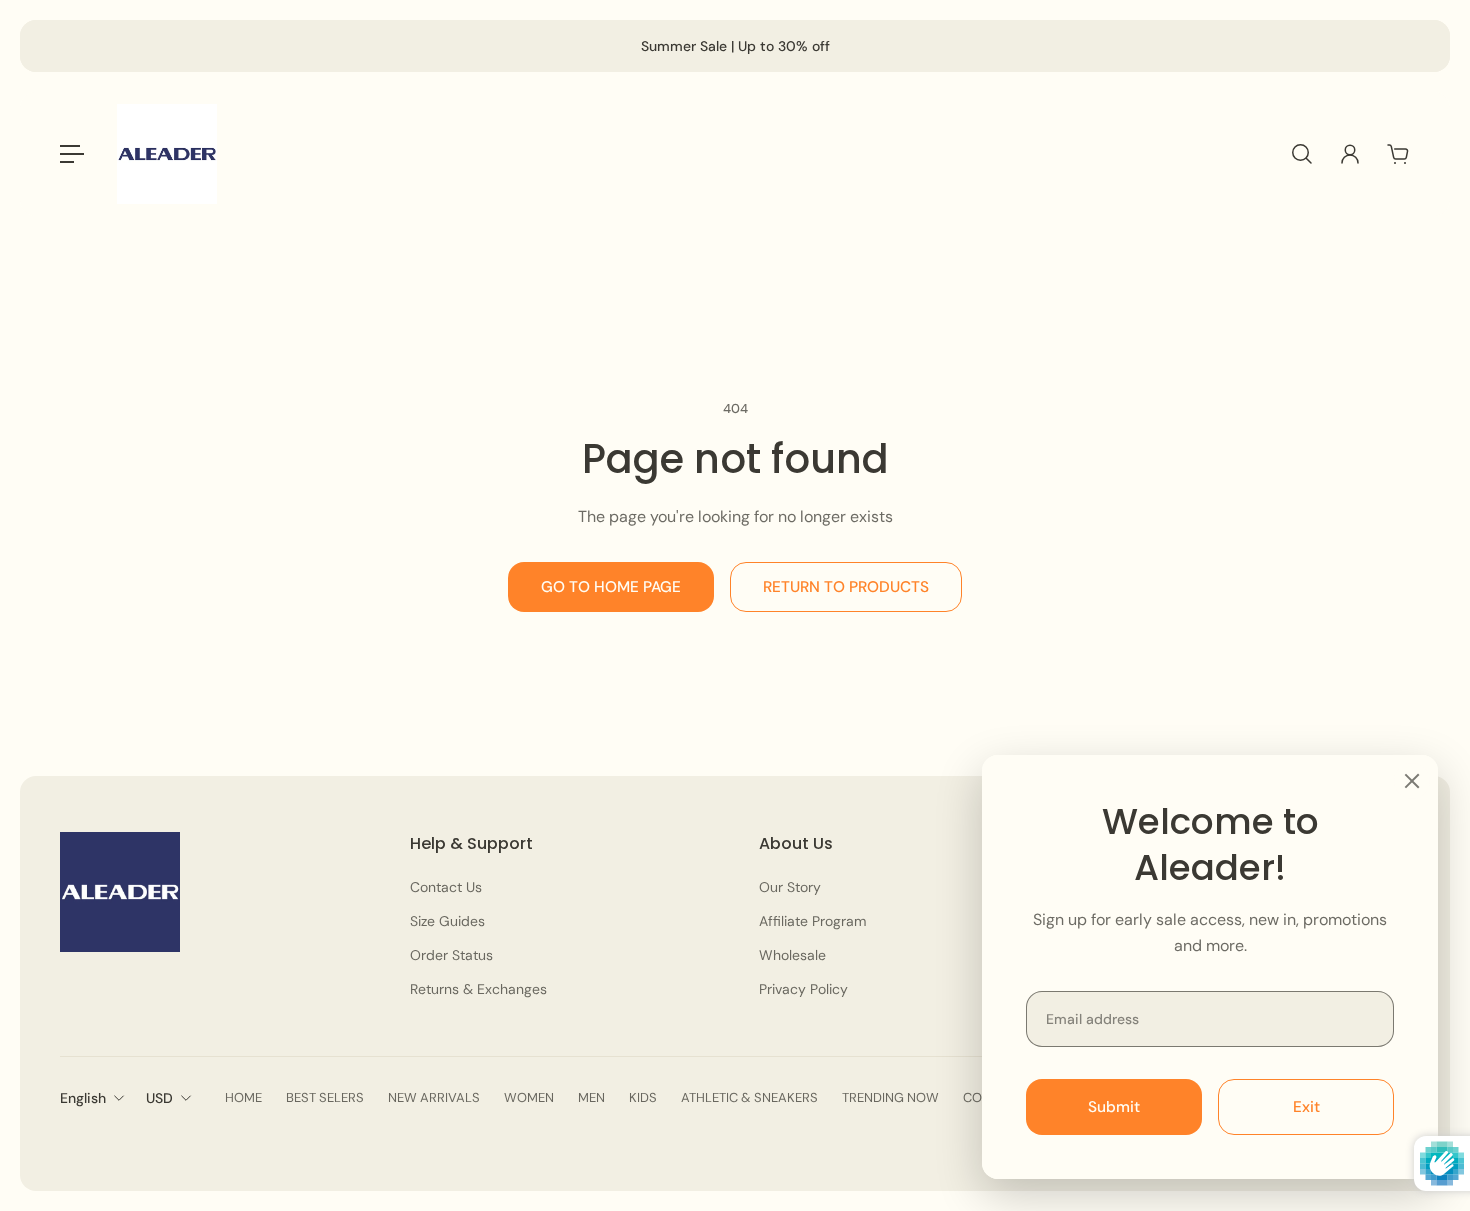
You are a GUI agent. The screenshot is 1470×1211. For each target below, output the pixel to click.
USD (159, 1098)
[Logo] (167, 154)
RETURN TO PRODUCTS (846, 587)
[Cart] (1398, 154)
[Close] (1412, 781)
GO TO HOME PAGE (611, 587)
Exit (1306, 1107)
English (83, 1098)
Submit (1114, 1107)
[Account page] (1350, 154)
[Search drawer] (1302, 154)
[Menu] (72, 154)
